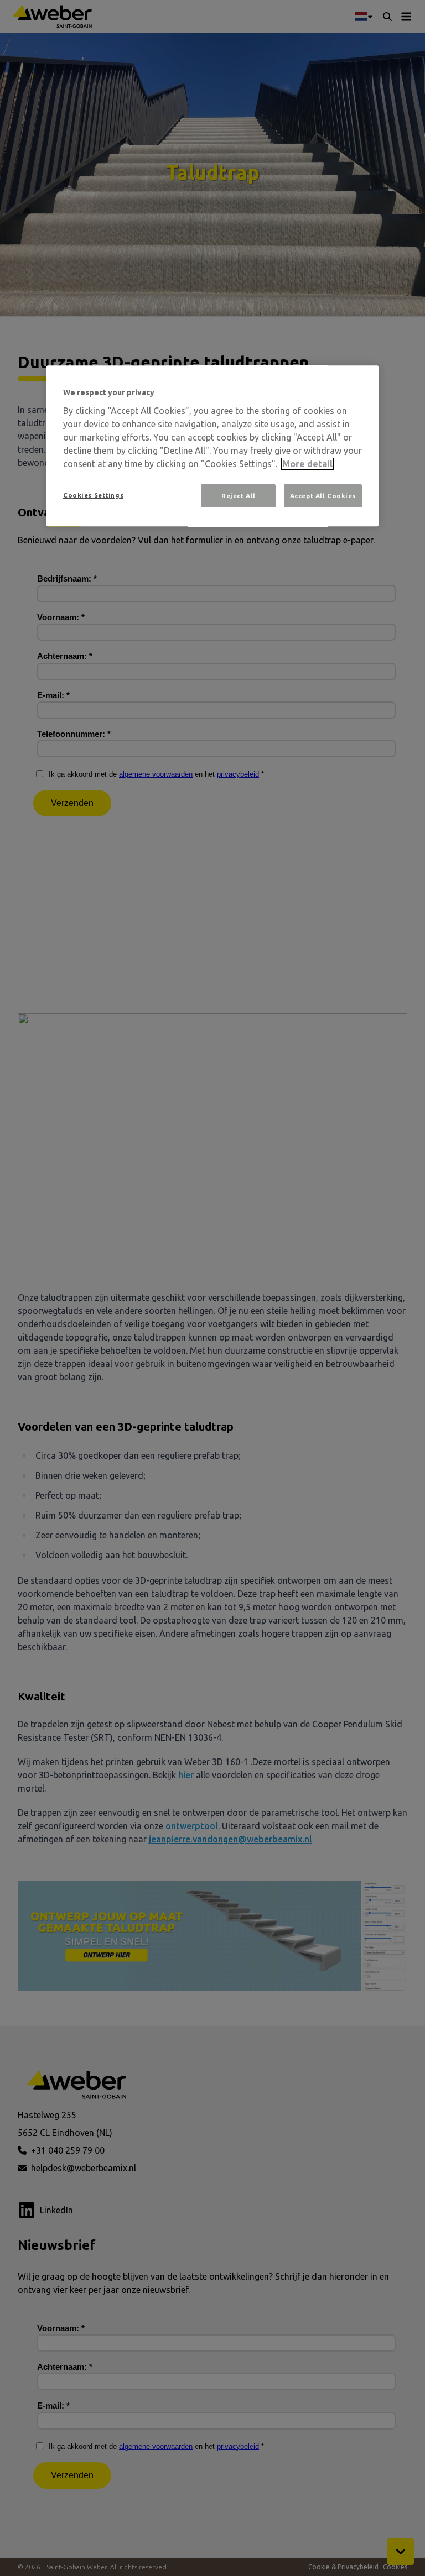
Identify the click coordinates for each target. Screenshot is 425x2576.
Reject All (239, 496)
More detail (307, 464)
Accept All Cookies (323, 496)
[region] (212, 446)
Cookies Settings (93, 495)
